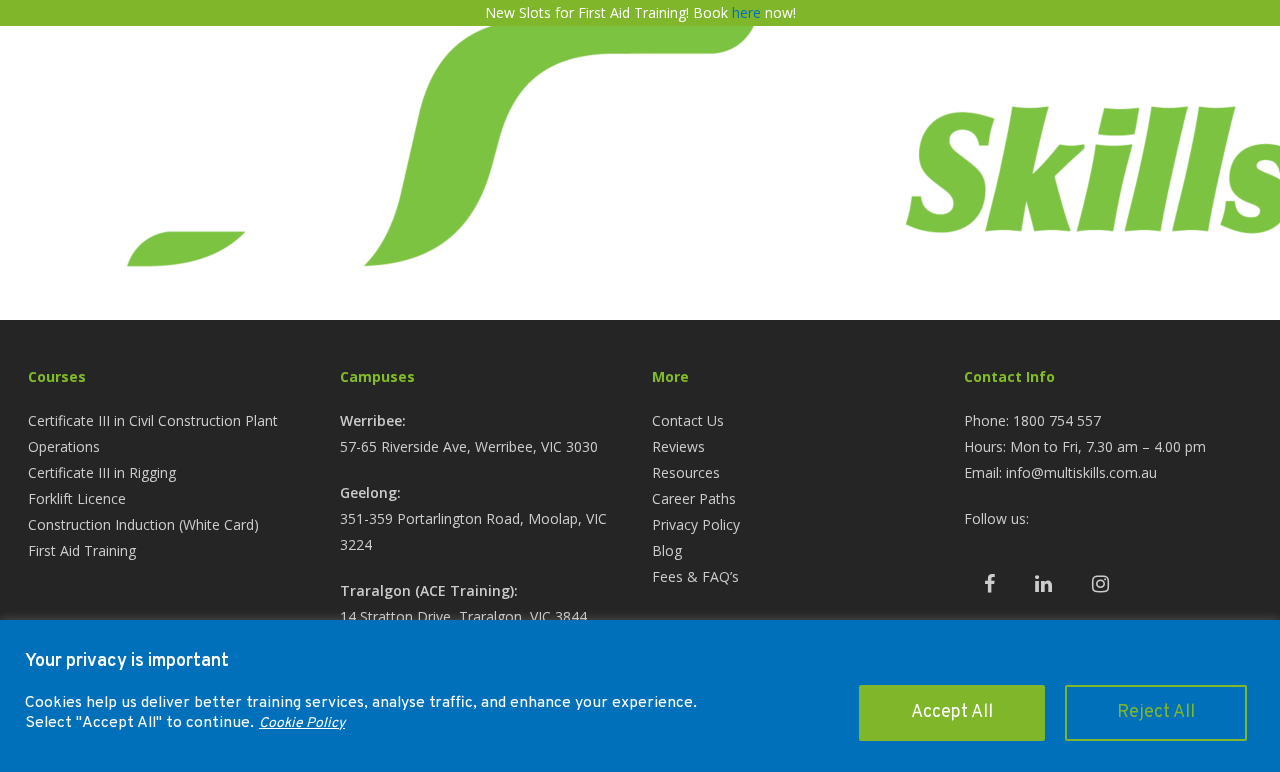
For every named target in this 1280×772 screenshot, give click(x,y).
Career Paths (694, 498)
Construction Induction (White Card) (143, 524)
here (746, 12)
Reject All (1156, 712)
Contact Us (688, 420)
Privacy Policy (696, 524)
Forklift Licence (77, 498)
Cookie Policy (302, 723)
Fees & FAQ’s (695, 576)
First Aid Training (82, 550)
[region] (640, 696)
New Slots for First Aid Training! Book (608, 12)
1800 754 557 (1057, 420)
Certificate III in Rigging (102, 472)
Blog (667, 550)
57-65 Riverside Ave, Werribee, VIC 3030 (469, 446)
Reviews (678, 446)
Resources (686, 472)
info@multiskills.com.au (1081, 472)
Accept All (952, 712)
